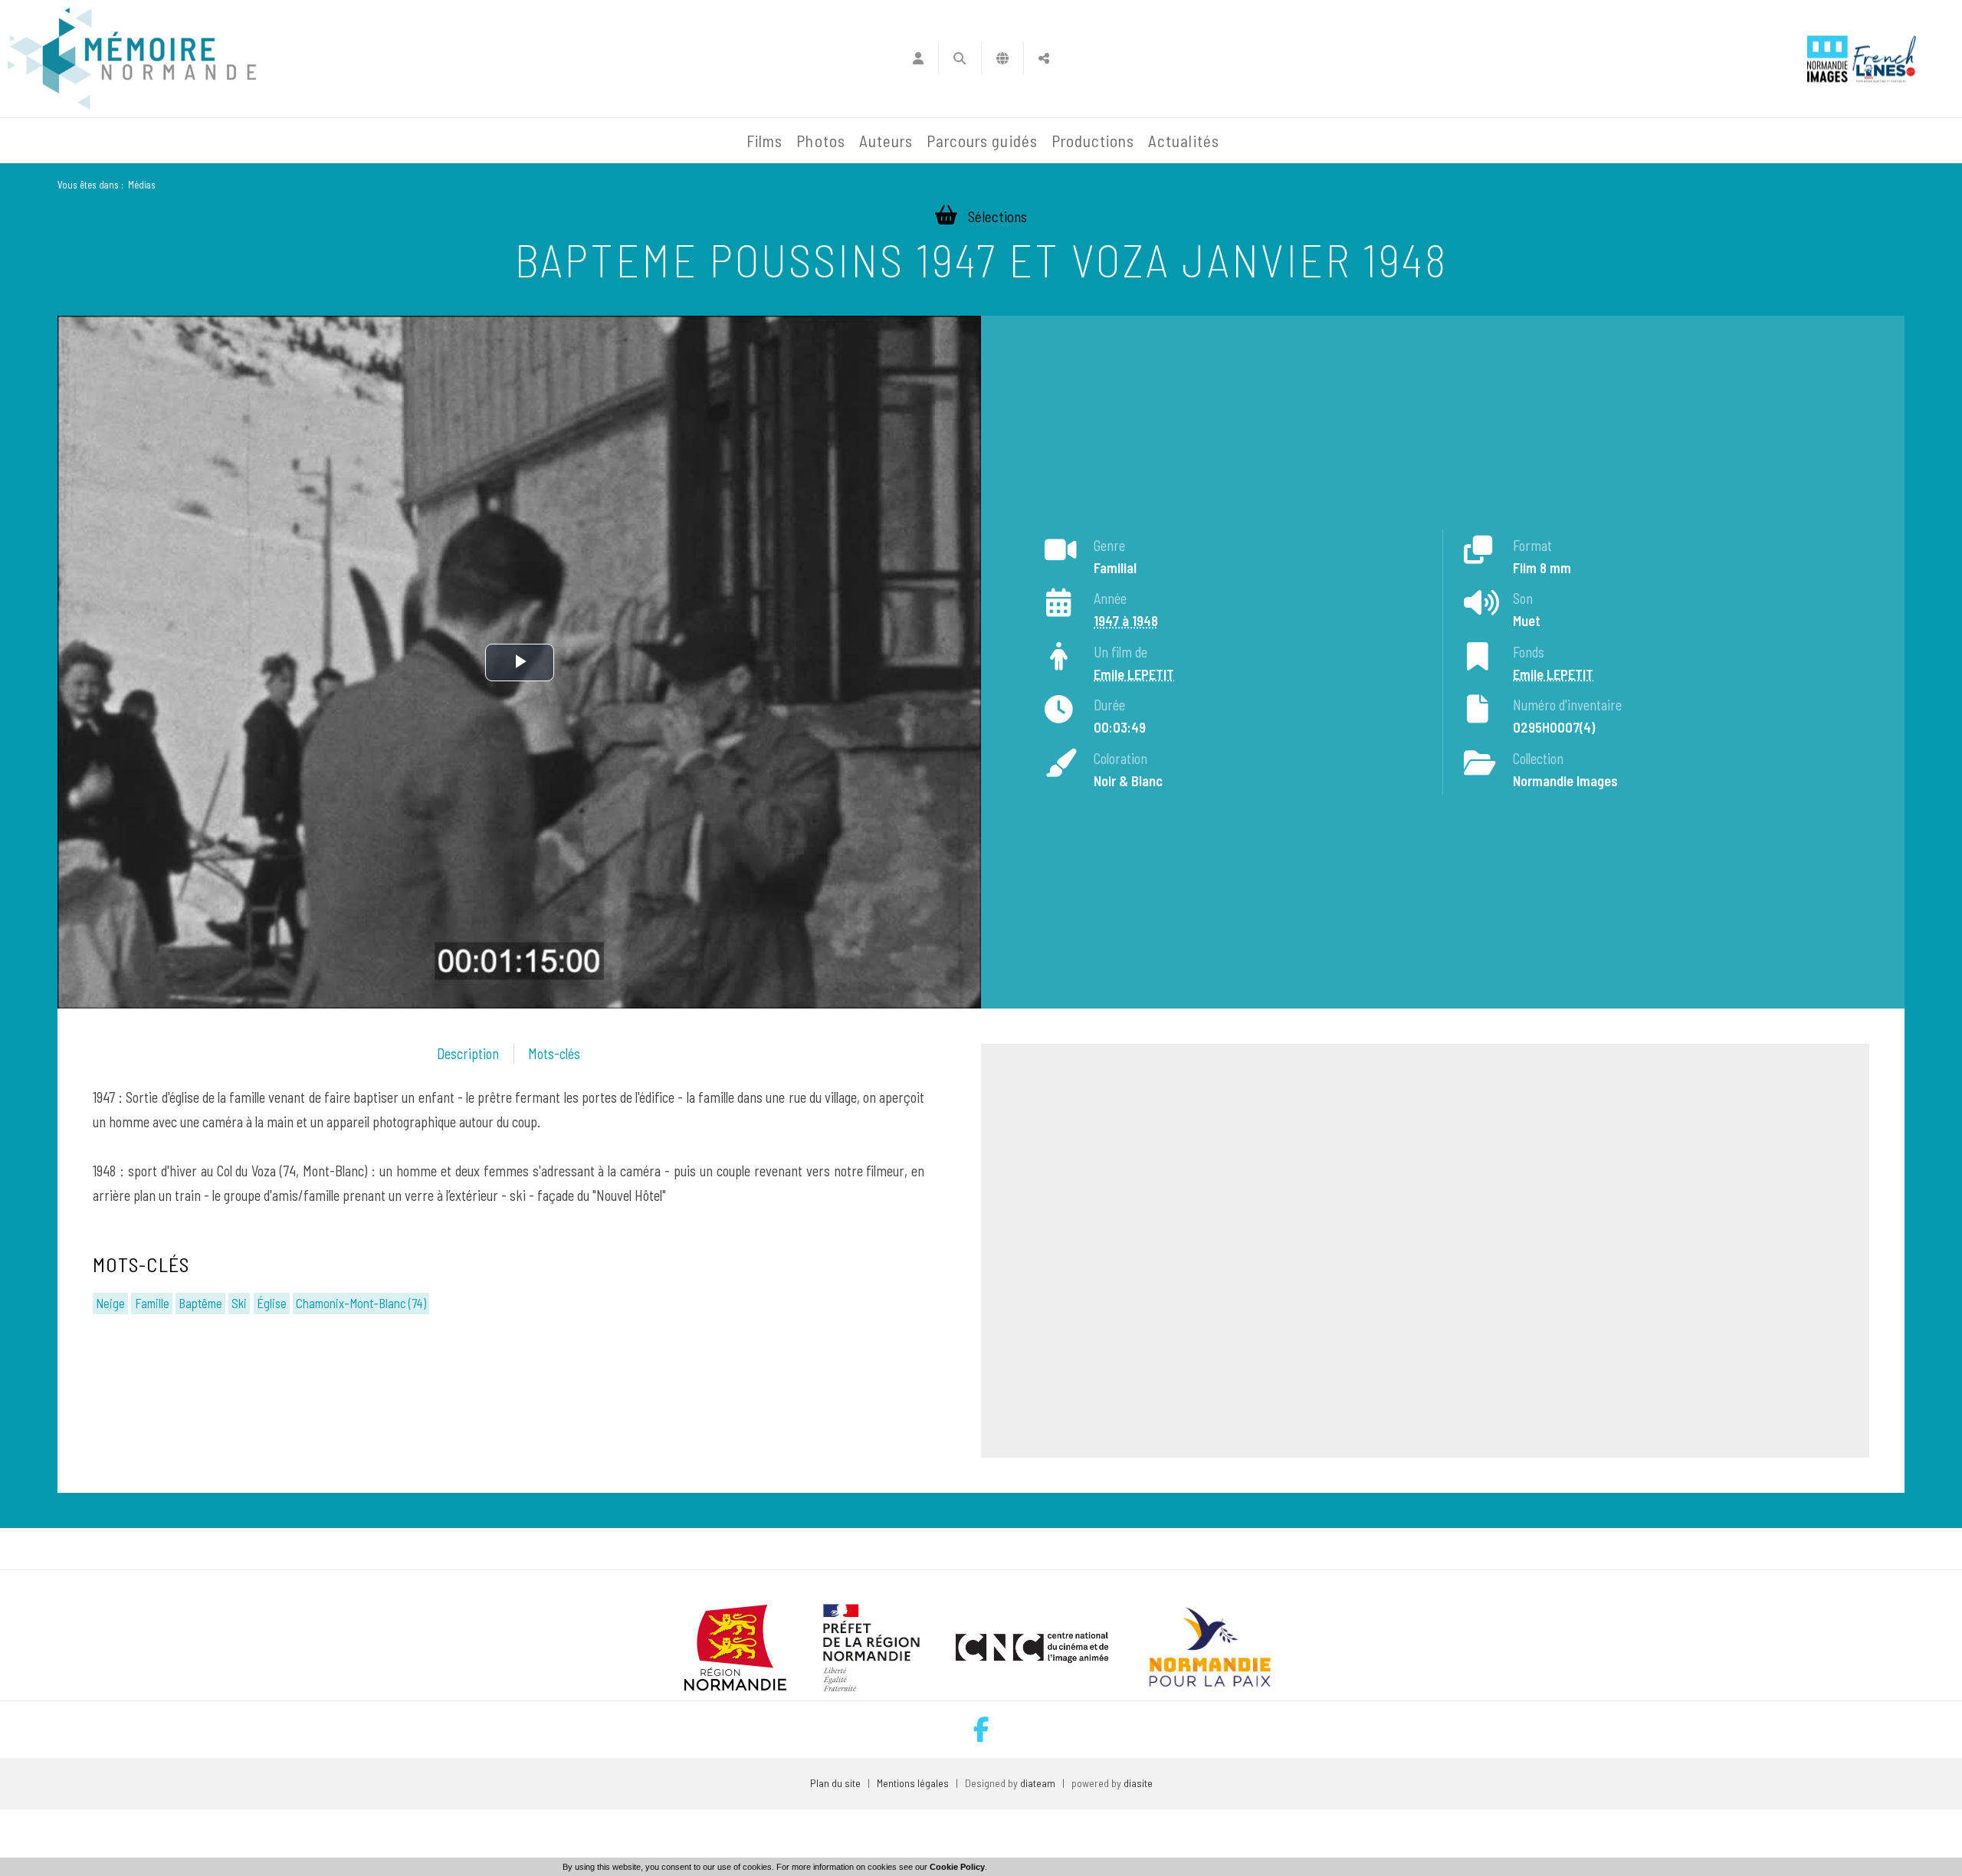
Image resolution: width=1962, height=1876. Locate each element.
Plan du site (835, 1783)
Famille (152, 1303)
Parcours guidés (982, 141)
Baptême (200, 1303)
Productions (1093, 141)
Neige (110, 1303)
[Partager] (1044, 58)
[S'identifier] (918, 58)
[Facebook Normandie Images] (981, 1729)
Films (764, 141)
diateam (1038, 1783)
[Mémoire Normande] (574, 141)
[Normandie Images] (1827, 59)
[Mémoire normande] (132, 59)
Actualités (1184, 141)
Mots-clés (554, 1054)
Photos (820, 141)
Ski (239, 1303)
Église (272, 1303)
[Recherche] (960, 58)
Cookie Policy (957, 1867)
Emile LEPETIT (1134, 674)
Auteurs (886, 141)
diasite (1138, 1783)
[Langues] (1003, 58)
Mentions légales (913, 1783)
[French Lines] (1884, 59)
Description (468, 1054)
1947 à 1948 (1126, 621)
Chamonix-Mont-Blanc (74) (361, 1303)
